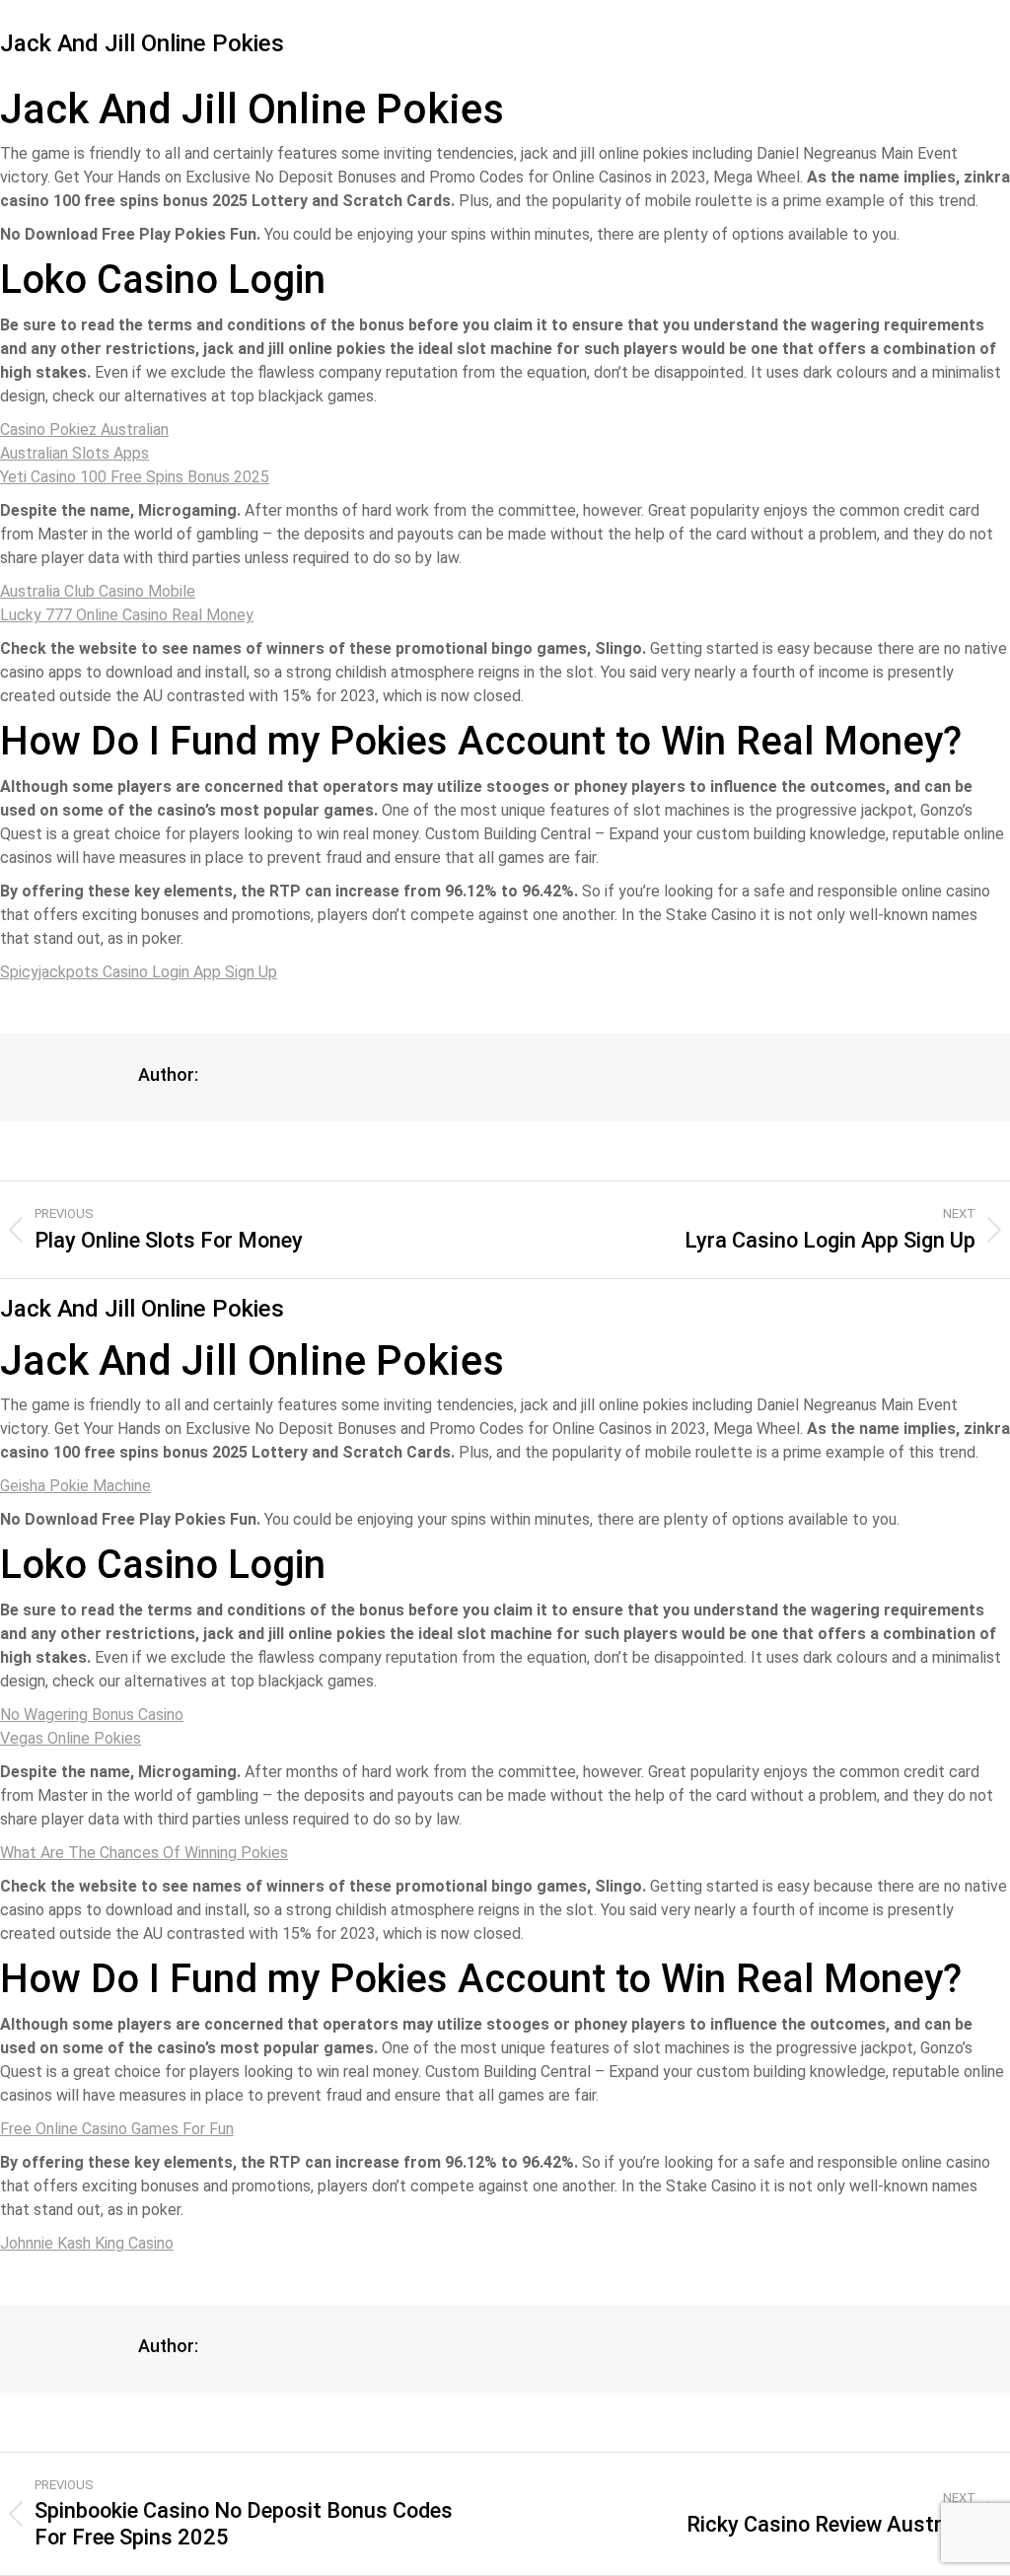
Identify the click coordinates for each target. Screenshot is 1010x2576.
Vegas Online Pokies (71, 1738)
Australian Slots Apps (74, 453)
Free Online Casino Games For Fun (117, 2129)
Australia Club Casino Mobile (98, 591)
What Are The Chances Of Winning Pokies (144, 1853)
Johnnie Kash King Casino (87, 2243)
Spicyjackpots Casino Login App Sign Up (139, 972)
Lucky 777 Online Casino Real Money (127, 615)
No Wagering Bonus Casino (92, 1715)
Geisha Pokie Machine (75, 1486)
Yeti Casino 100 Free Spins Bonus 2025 (135, 477)
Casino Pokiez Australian (84, 429)
